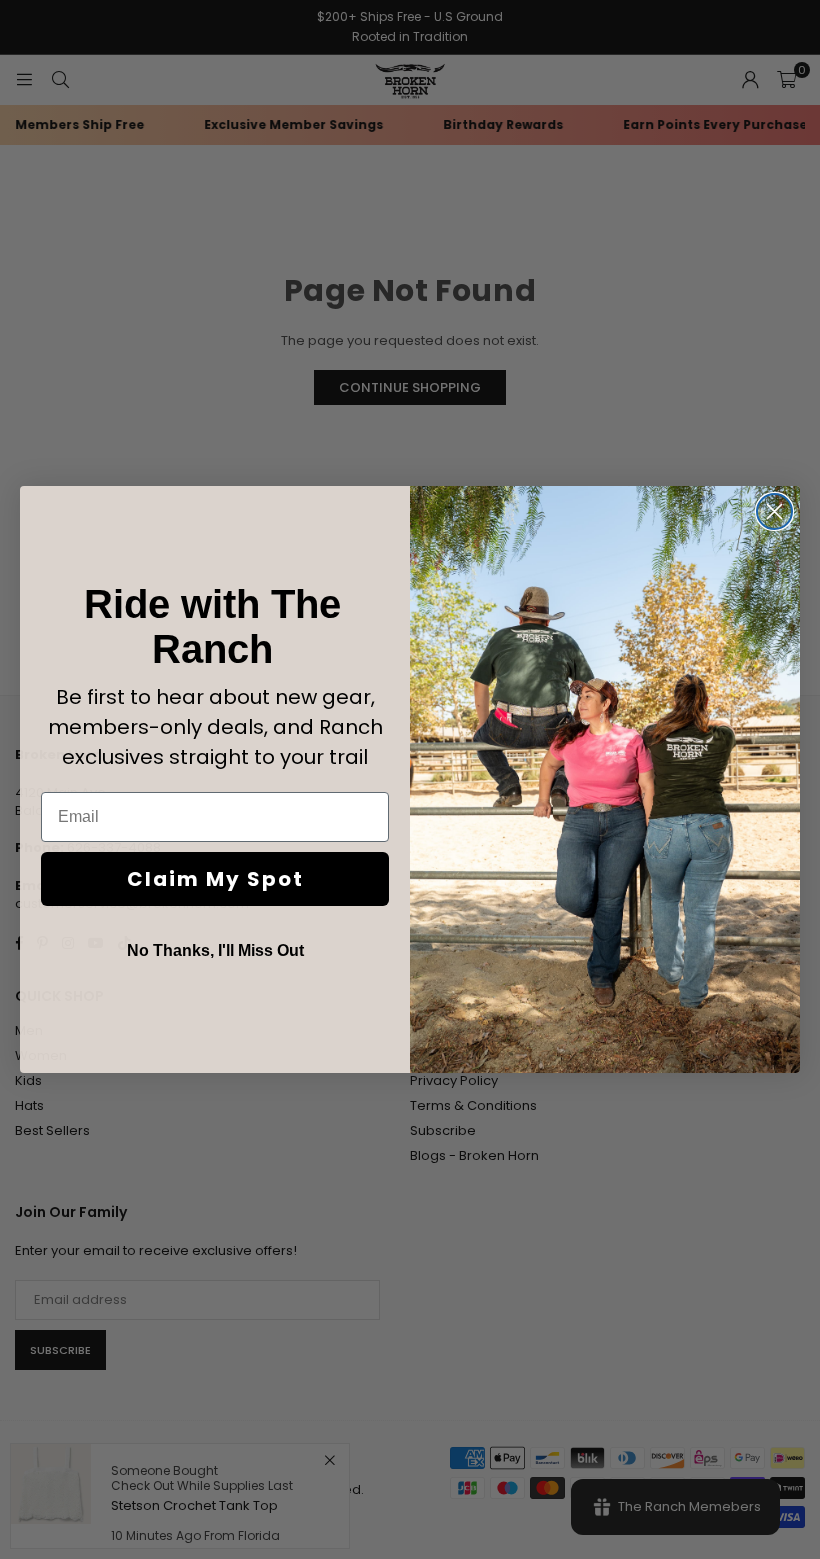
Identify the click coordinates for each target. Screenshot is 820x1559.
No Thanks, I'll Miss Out (215, 950)
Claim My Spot (215, 879)
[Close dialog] (774, 511)
